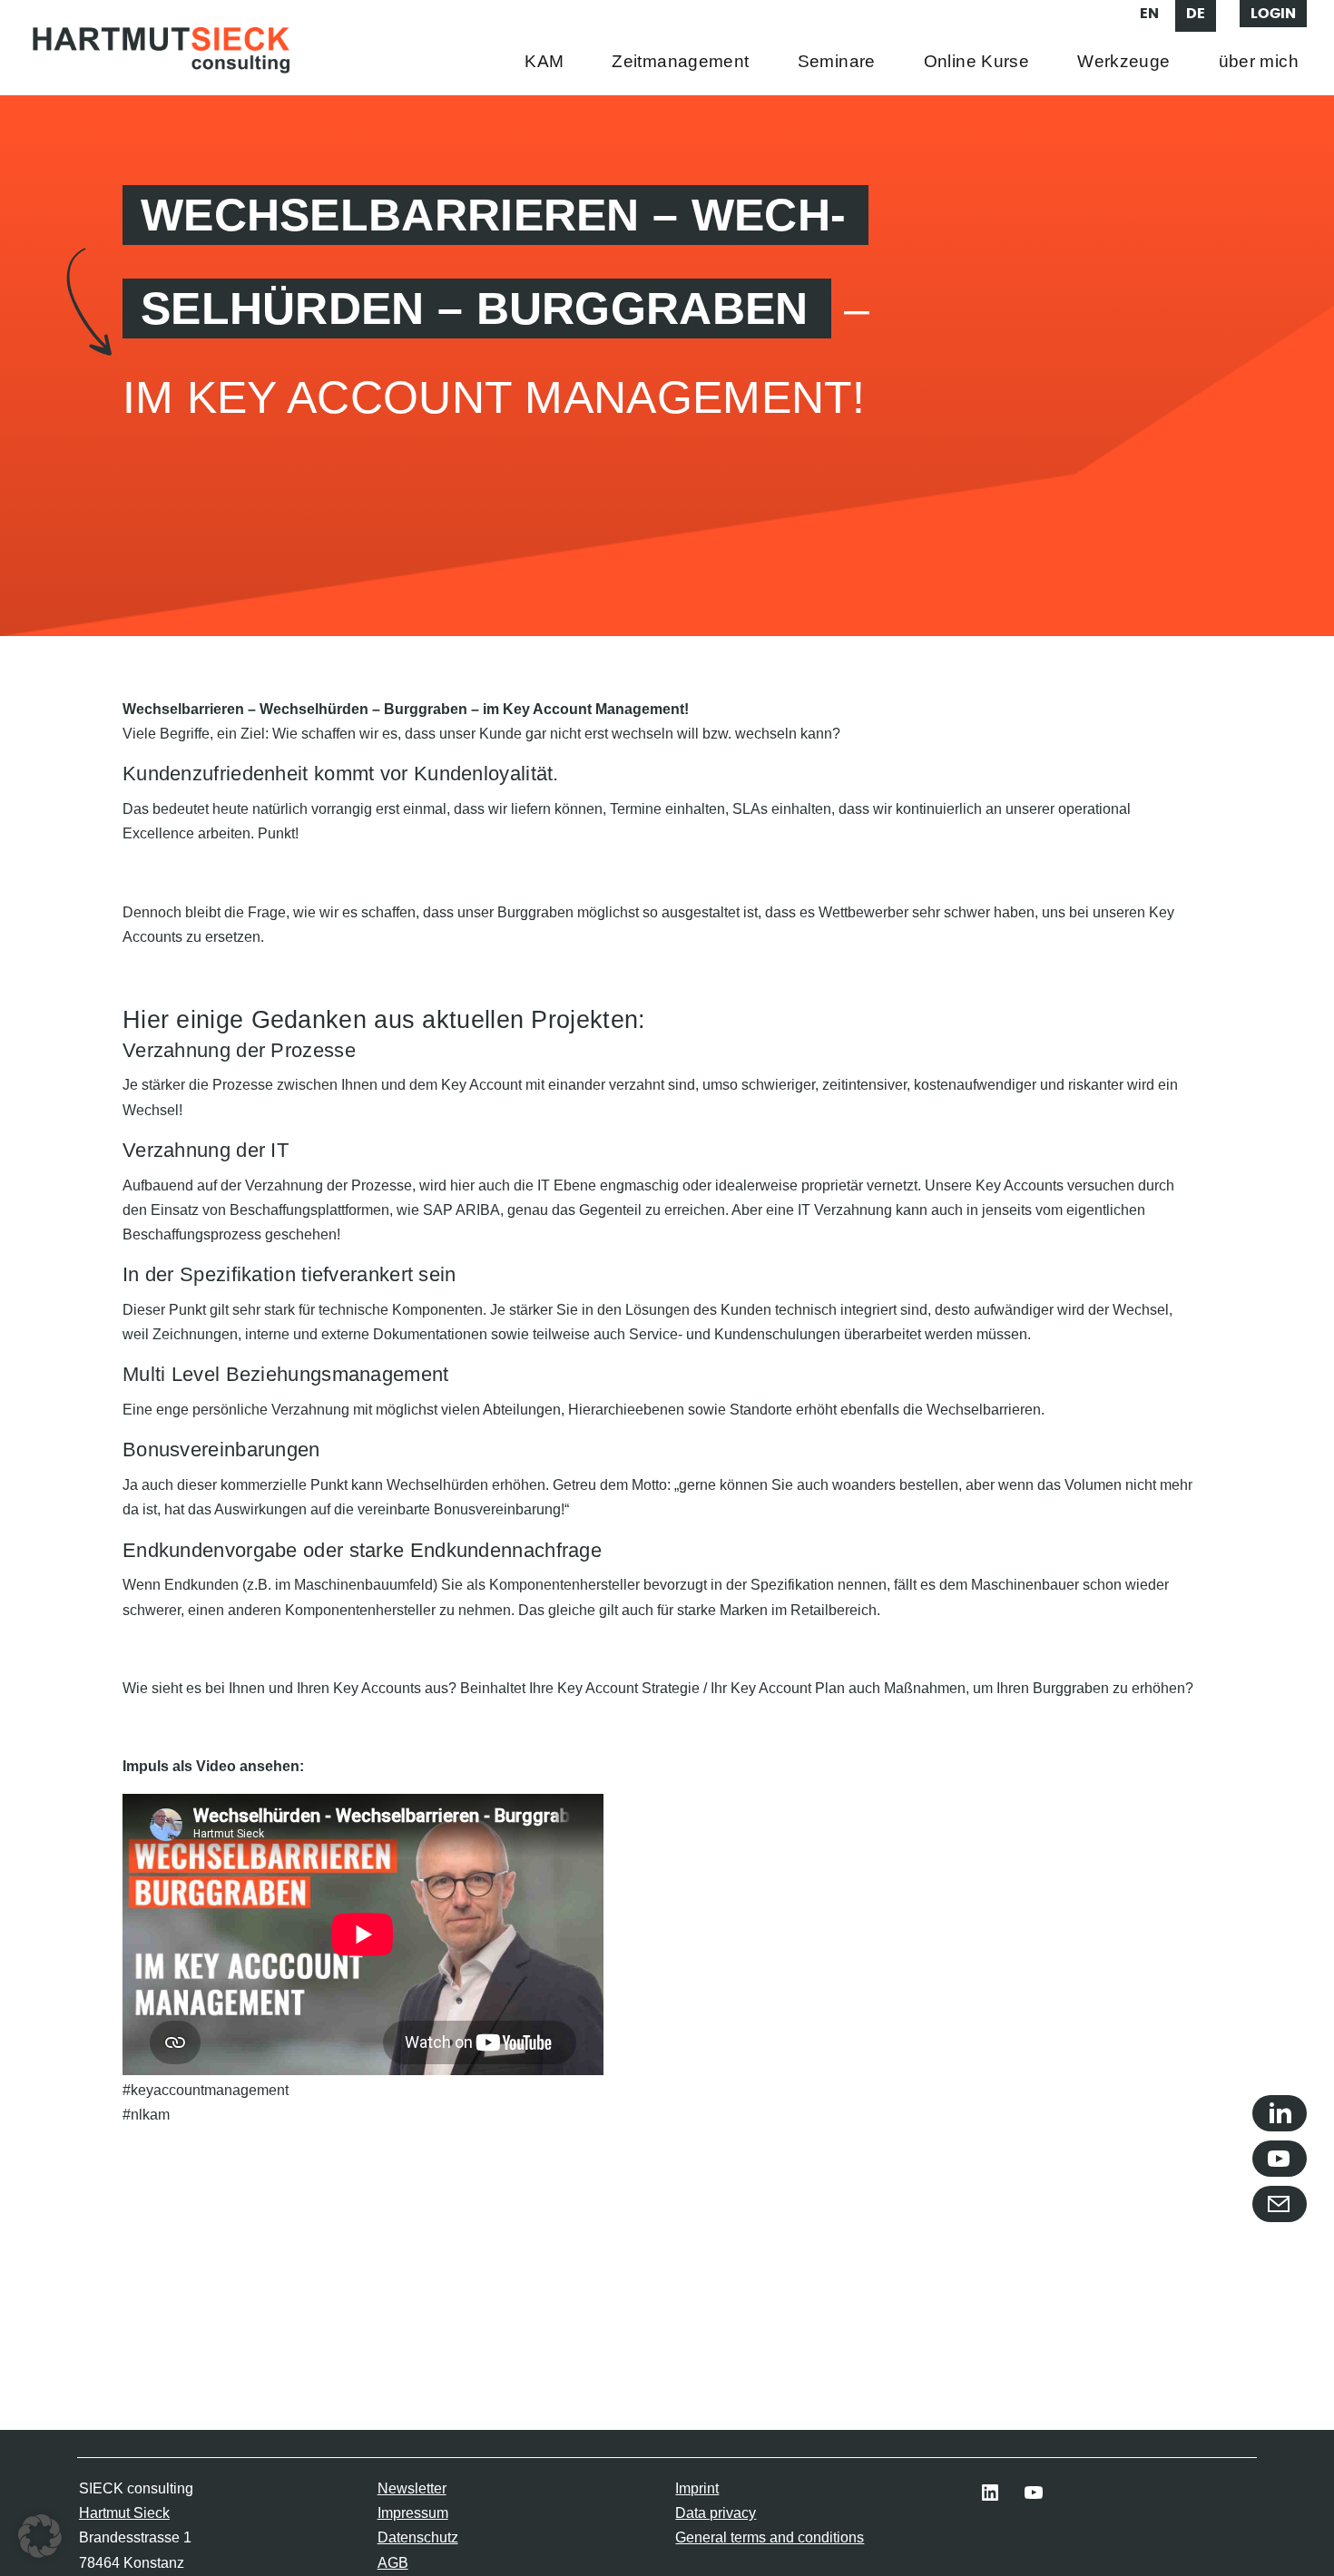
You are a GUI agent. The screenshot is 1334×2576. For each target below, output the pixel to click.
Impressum (413, 2513)
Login (1273, 14)
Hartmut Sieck (124, 2513)
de (1196, 14)
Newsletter (412, 2488)
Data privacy (716, 2513)
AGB (393, 2563)
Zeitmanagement (680, 61)
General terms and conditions (770, 2537)
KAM (544, 61)
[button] (40, 2536)
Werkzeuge (1123, 61)
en (1149, 14)
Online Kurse (977, 61)
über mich (1259, 61)
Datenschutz (418, 2537)
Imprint (697, 2488)
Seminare (837, 61)
